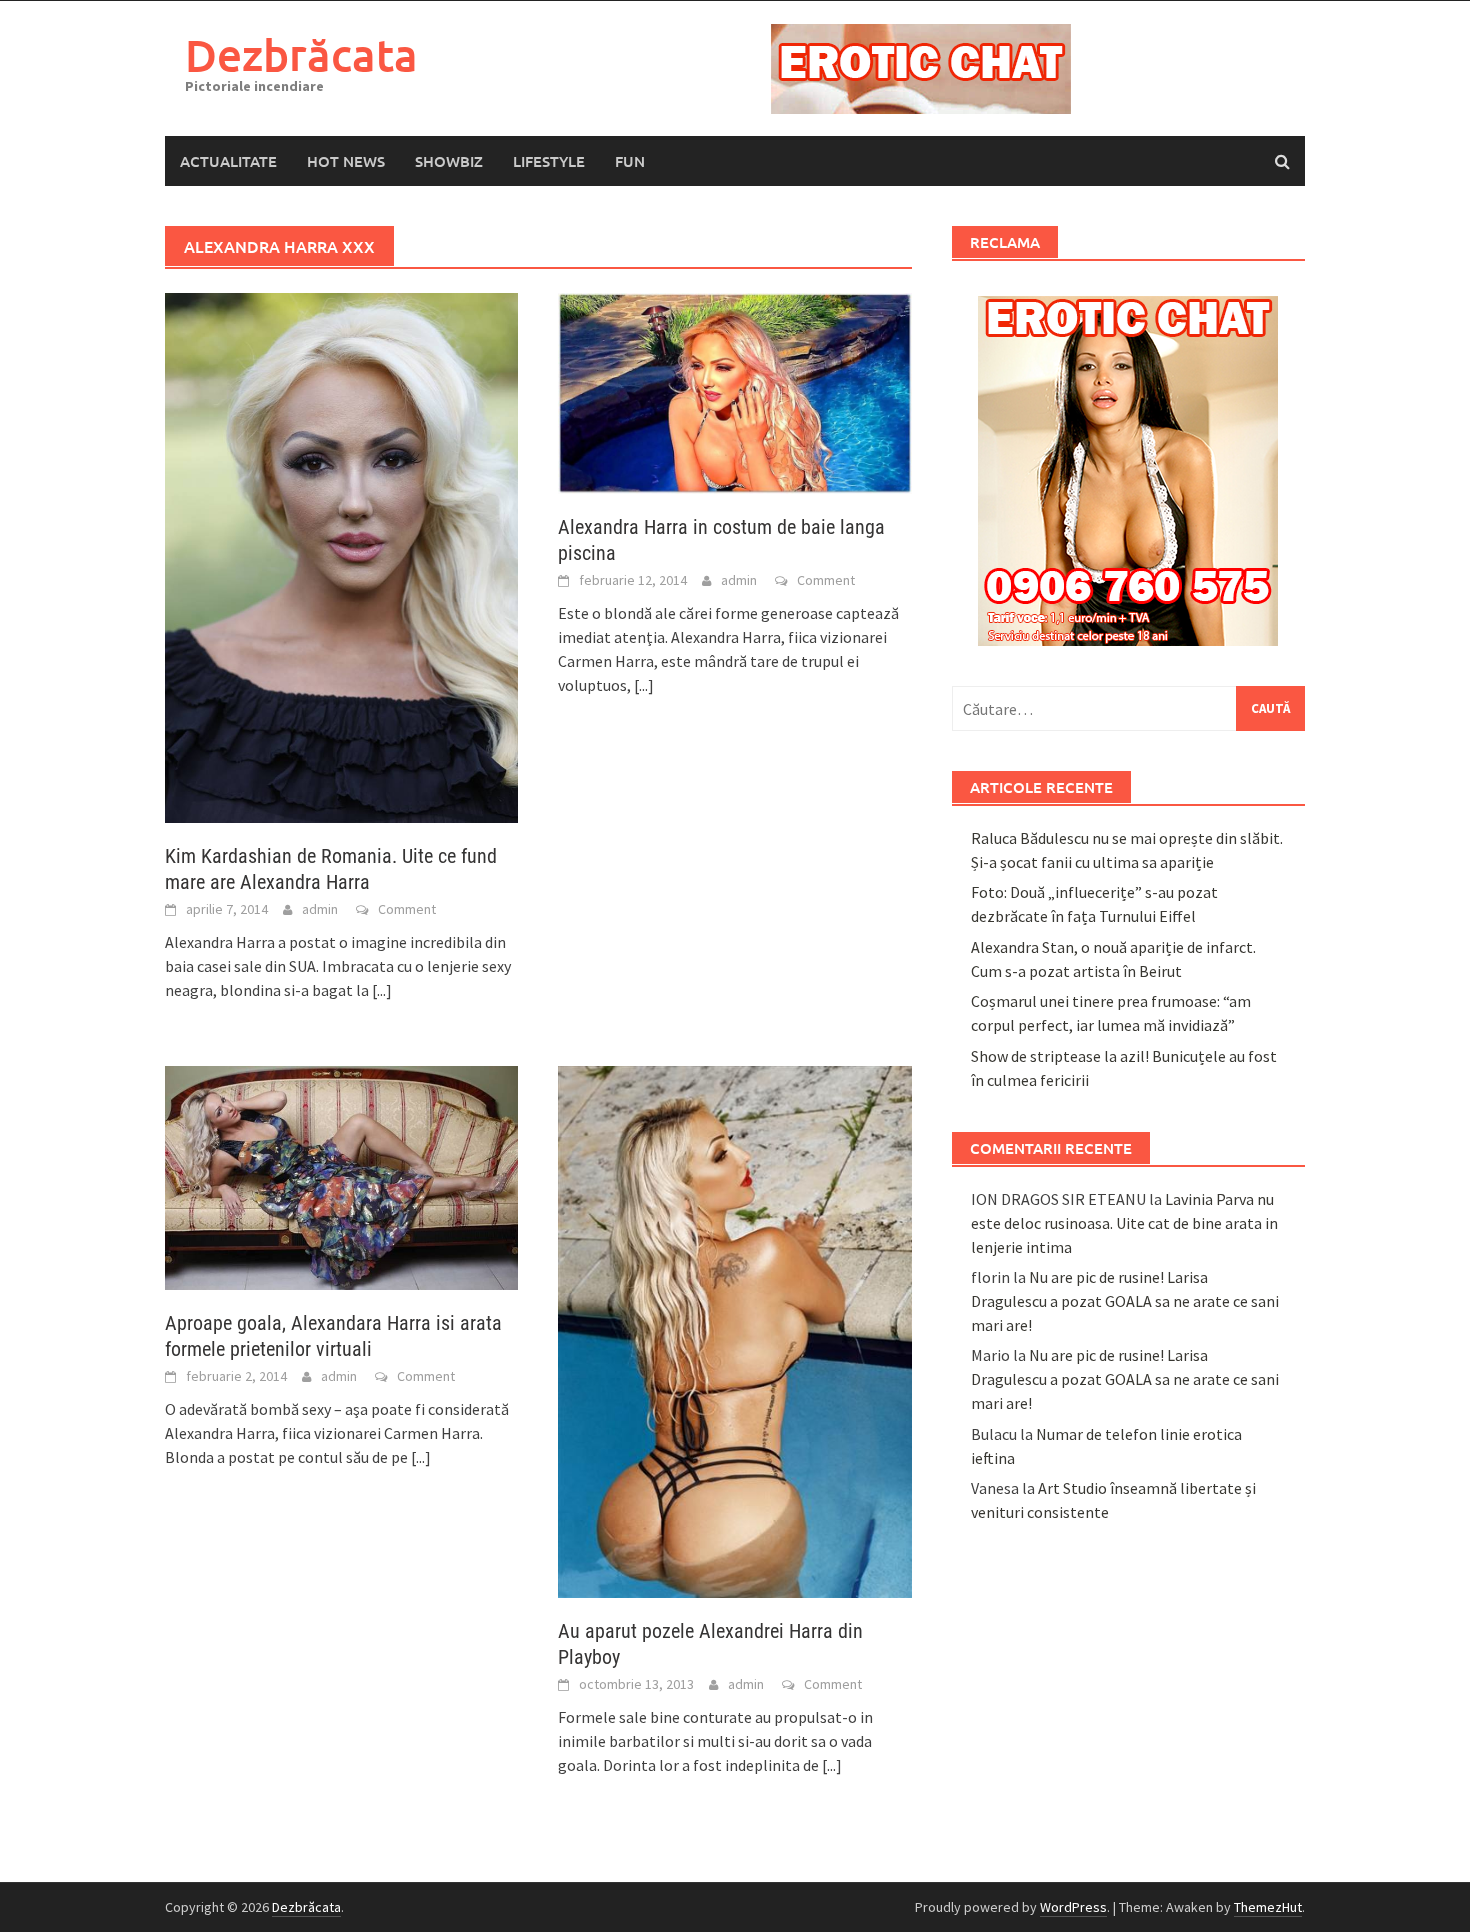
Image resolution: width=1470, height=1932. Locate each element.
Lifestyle (549, 161)
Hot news (346, 161)
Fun (630, 161)
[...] (382, 990)
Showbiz (449, 161)
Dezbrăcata (301, 54)
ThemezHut (1268, 1907)
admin (320, 909)
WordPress (1073, 1907)
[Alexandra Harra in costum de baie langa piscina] (734, 391)
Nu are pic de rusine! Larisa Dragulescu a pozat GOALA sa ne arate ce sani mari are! (1125, 1301)
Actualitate (228, 161)
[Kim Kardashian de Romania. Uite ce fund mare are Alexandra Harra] (341, 556)
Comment (407, 909)
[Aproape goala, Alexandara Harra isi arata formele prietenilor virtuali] (341, 1176)
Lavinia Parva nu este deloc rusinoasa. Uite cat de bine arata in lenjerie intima (1124, 1223)
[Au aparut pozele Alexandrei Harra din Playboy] (734, 1330)
